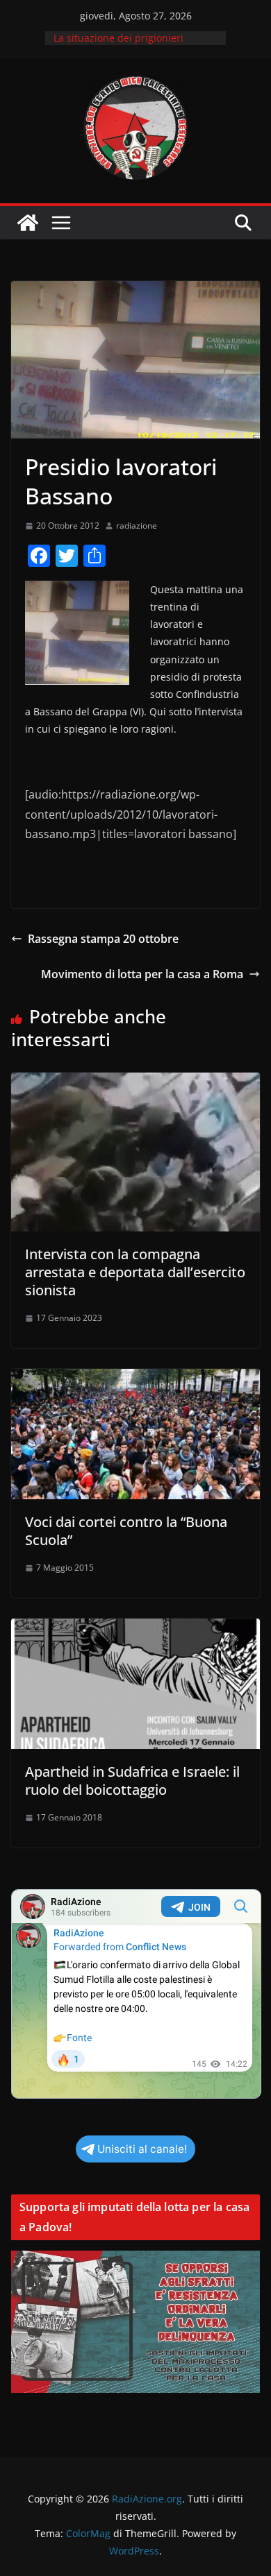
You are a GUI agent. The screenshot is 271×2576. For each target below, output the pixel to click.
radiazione (137, 526)
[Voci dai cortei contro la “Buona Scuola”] (135, 1379)
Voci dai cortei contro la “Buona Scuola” (126, 1531)
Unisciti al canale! (142, 2149)
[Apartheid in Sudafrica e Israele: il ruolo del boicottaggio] (135, 1628)
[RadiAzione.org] (28, 223)
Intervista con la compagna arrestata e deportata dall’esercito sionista (135, 1272)
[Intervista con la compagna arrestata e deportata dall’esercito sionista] (135, 1082)
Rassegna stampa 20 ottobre (103, 939)
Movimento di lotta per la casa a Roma (142, 974)
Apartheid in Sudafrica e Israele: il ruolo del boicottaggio (132, 1781)
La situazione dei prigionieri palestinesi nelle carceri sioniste (129, 45)
